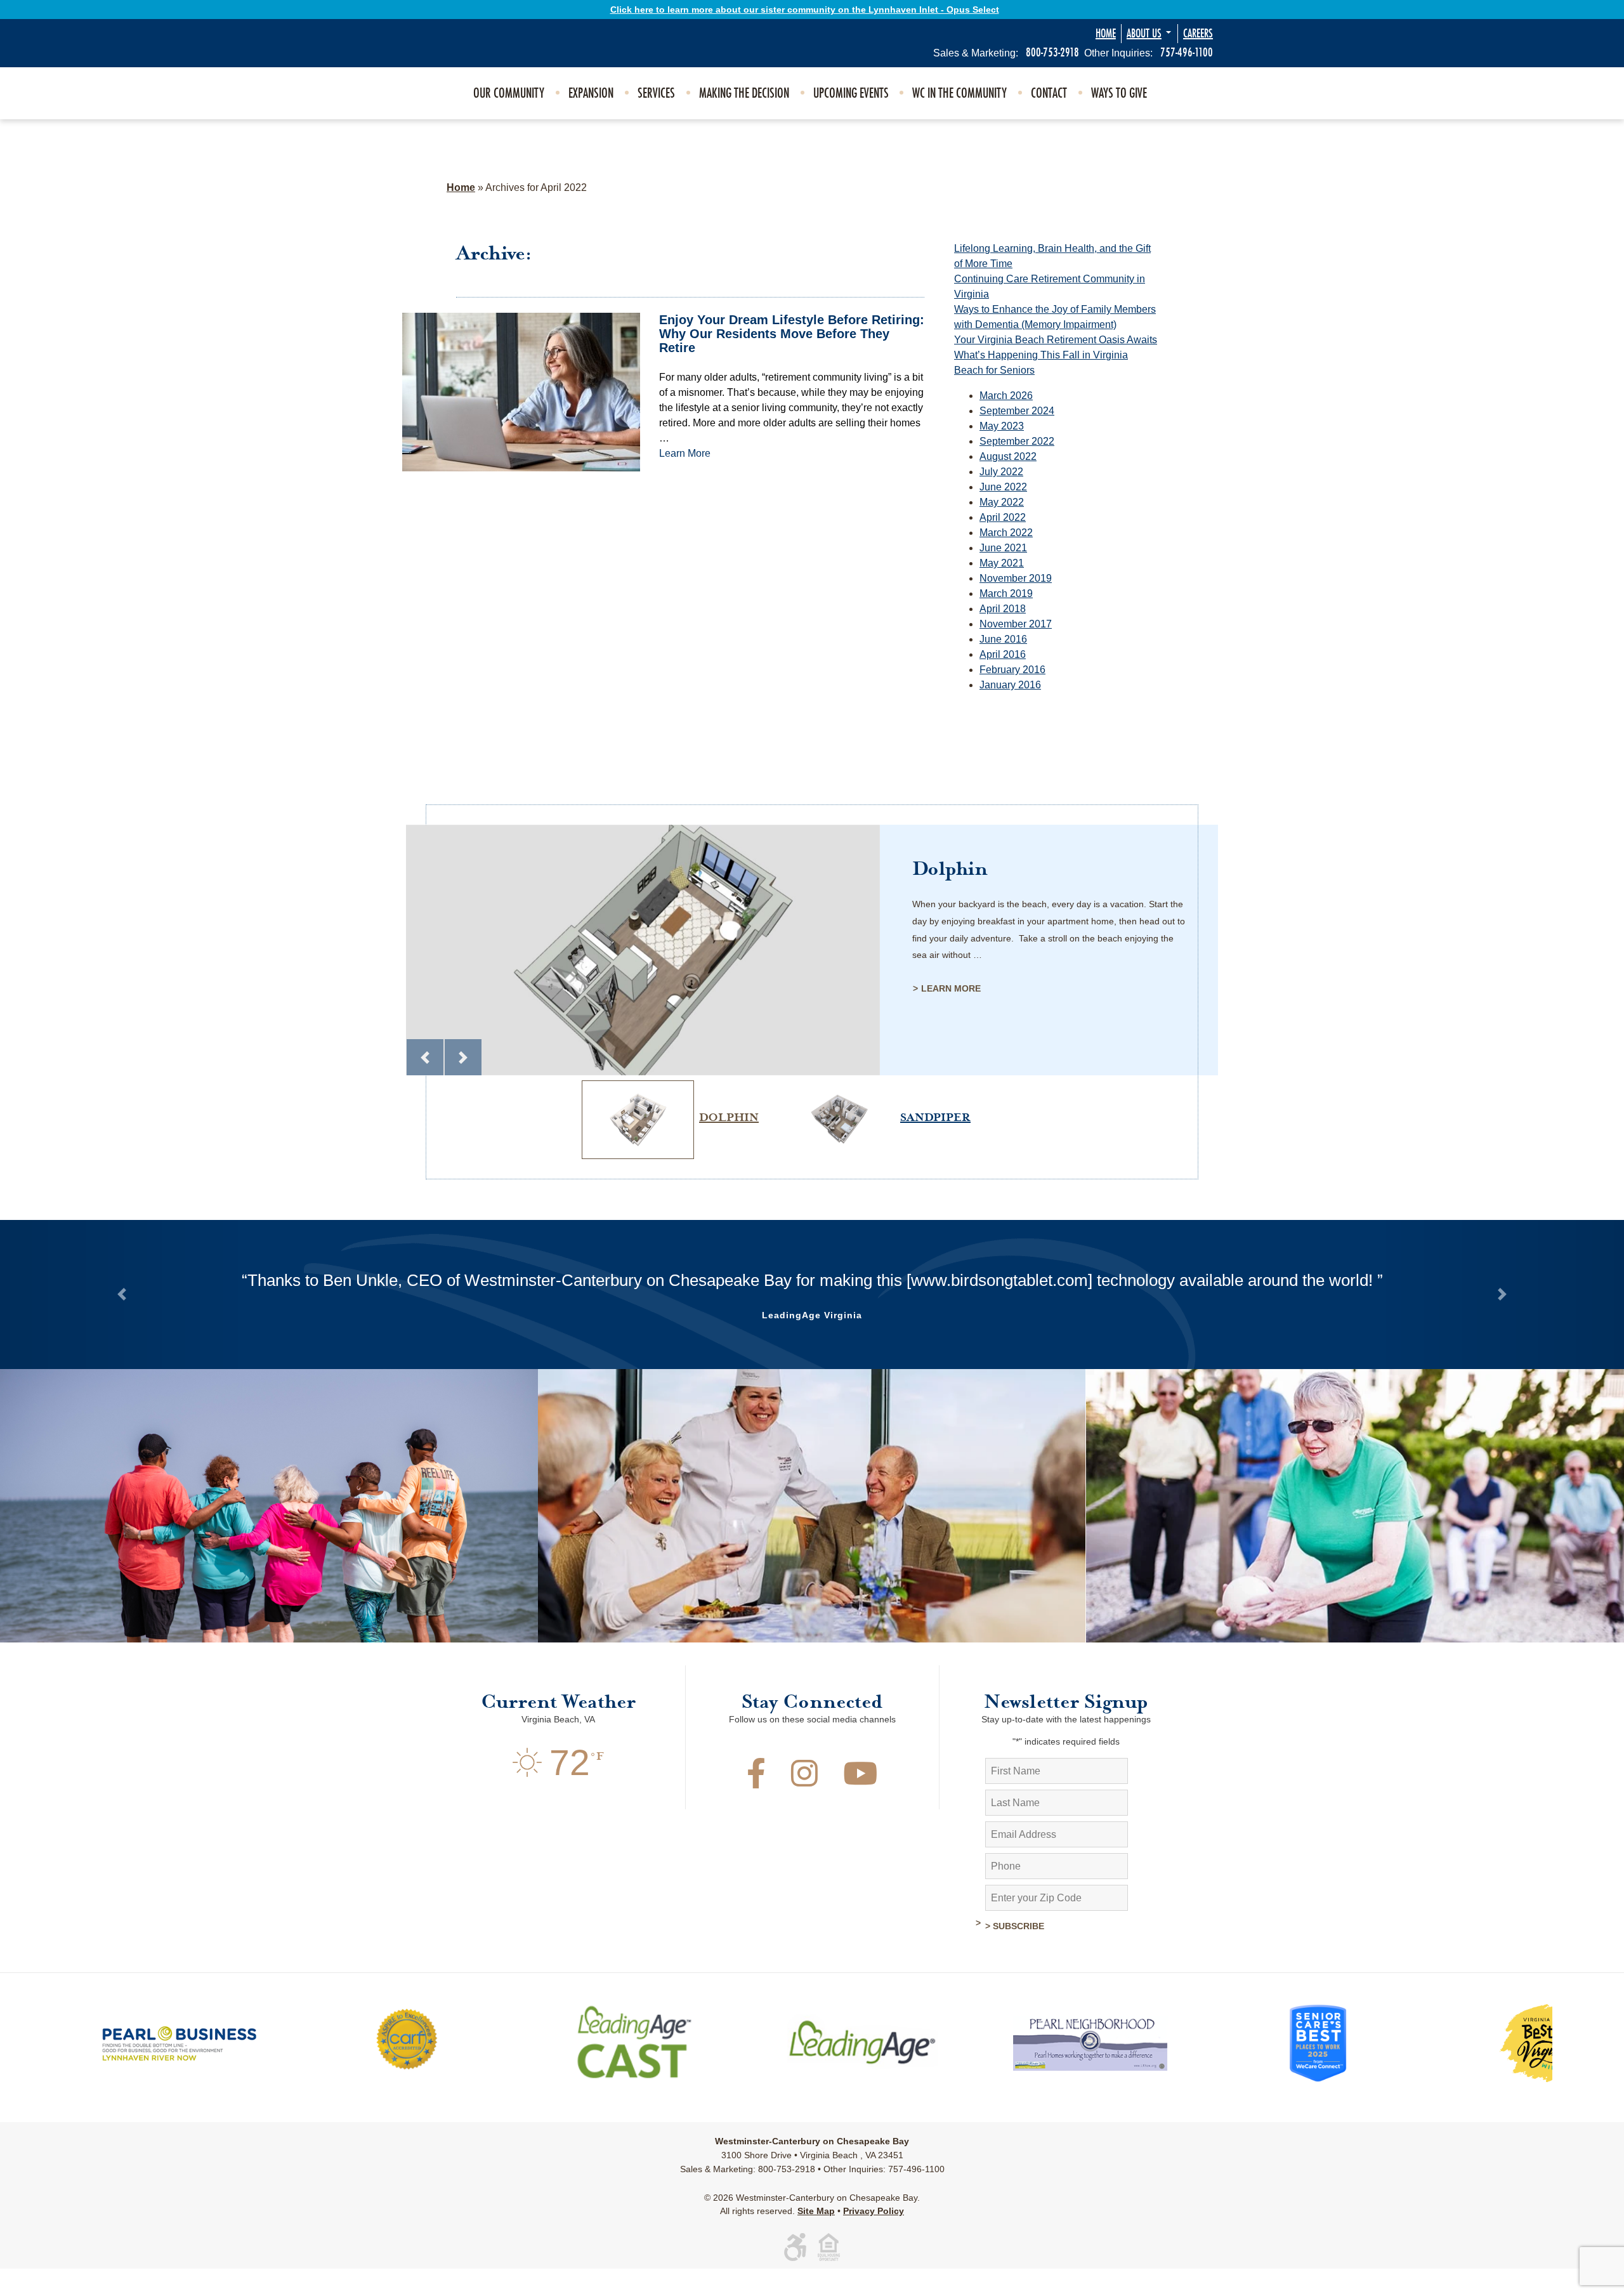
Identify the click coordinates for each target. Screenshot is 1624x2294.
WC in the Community (959, 93)
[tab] (668, 1080)
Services (656, 93)
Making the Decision (744, 93)
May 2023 (1002, 426)
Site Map (816, 2236)
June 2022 (1003, 487)
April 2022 (1003, 517)
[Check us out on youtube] (860, 1806)
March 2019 (1006, 593)
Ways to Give (1119, 93)
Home (1106, 34)
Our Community (509, 93)
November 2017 (1016, 624)
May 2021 (1002, 563)
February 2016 (1012, 670)
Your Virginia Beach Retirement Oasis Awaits (1056, 340)
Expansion (591, 93)
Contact (1049, 93)
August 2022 (1008, 456)
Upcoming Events (851, 93)
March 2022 (1006, 533)
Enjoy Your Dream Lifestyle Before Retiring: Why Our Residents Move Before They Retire (792, 334)
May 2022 (1002, 502)
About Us (1144, 34)
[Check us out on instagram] (804, 1806)
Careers (1198, 34)
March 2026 (1006, 396)
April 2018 (1003, 609)
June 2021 (1003, 548)
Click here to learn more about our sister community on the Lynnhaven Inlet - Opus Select (805, 10)
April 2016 (1003, 654)
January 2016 (1010, 685)
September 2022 (1017, 441)
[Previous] (425, 1058)
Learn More (685, 453)
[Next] (463, 1058)
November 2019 (1016, 578)
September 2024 (1017, 411)
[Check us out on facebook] (756, 1806)
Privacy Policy (874, 2236)
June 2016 (1003, 639)
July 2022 (1001, 472)
